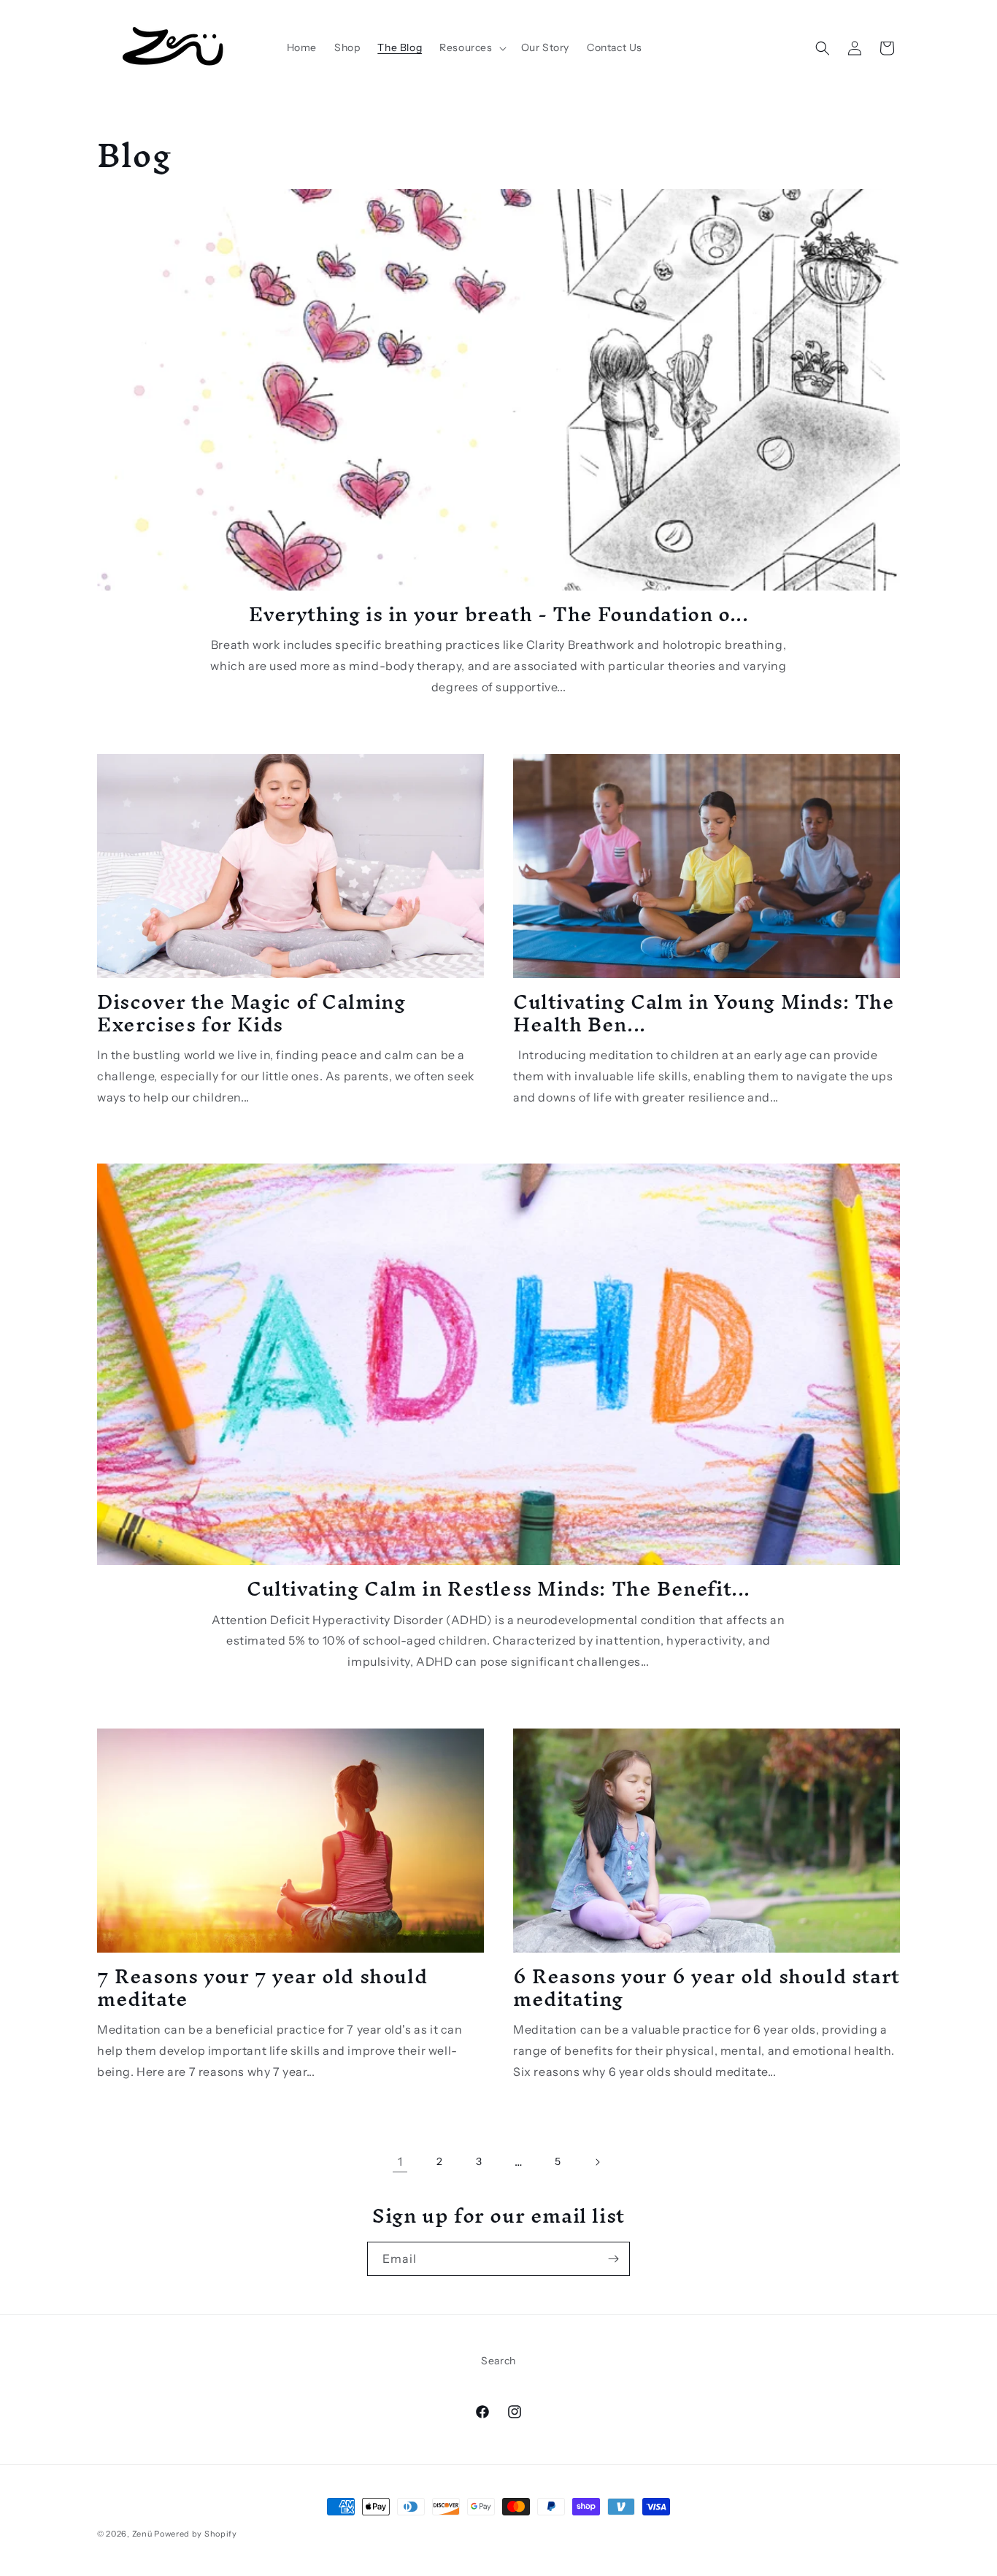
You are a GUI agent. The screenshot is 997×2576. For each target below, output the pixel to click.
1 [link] (400, 2161)
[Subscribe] (613, 2259)
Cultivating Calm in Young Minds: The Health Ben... (704, 1013)
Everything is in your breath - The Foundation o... (499, 614)
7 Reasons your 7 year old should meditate (262, 1988)
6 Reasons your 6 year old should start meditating (707, 1988)
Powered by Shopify (196, 2534)
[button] (471, 47)
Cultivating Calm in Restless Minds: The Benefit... (498, 1589)
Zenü (142, 2534)
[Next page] (597, 2162)
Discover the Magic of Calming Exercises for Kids (251, 1013)
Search (498, 2361)
